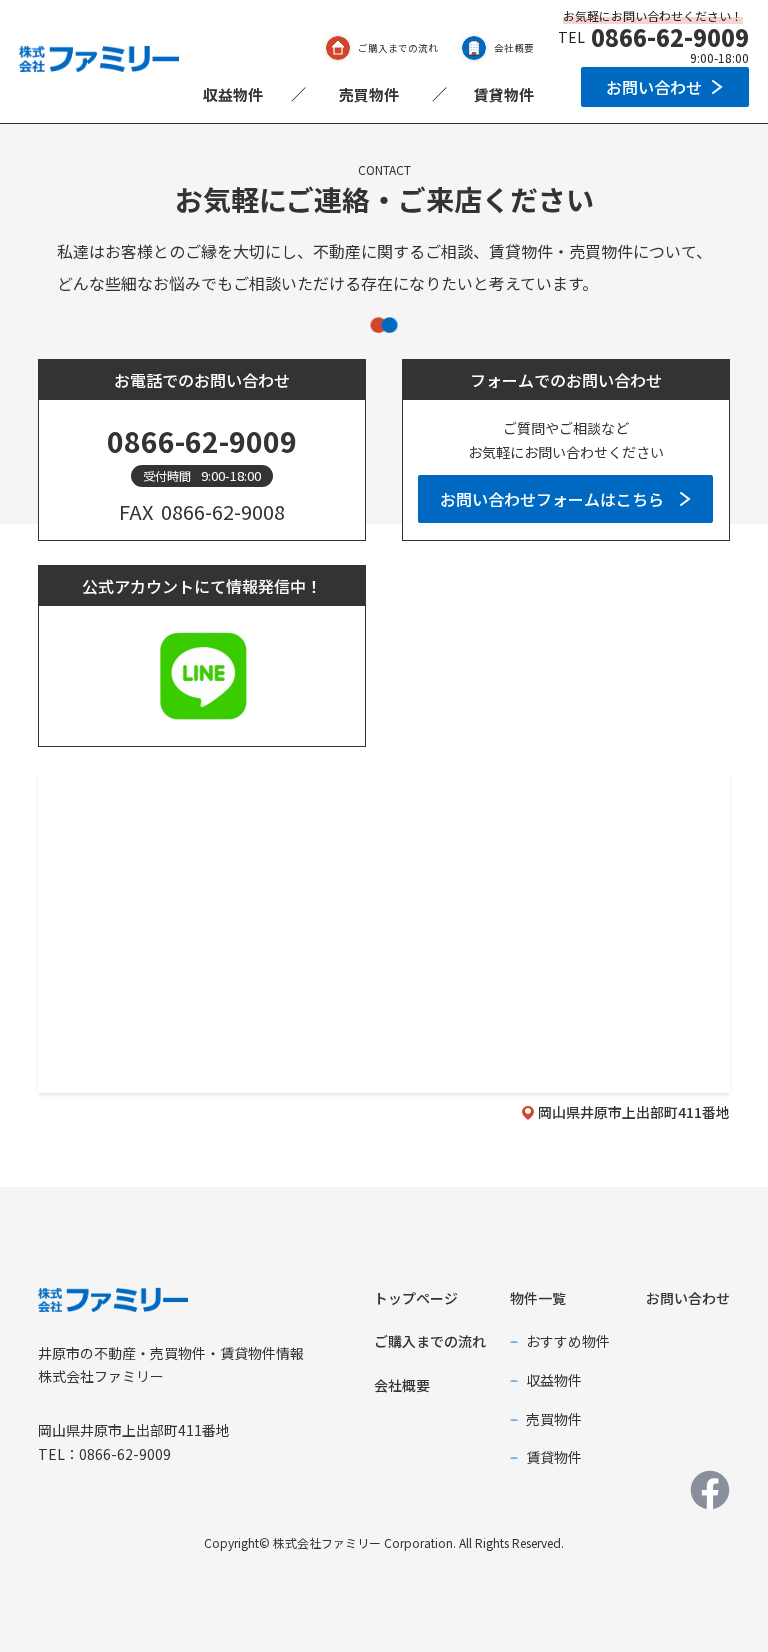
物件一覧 (538, 1298)
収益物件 (233, 94)
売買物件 (369, 94)
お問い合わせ (654, 87)
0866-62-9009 (670, 37)
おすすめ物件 (568, 1341)
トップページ (416, 1298)
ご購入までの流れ (398, 48)
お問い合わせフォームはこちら (552, 499)
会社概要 (514, 48)
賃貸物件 (504, 94)
